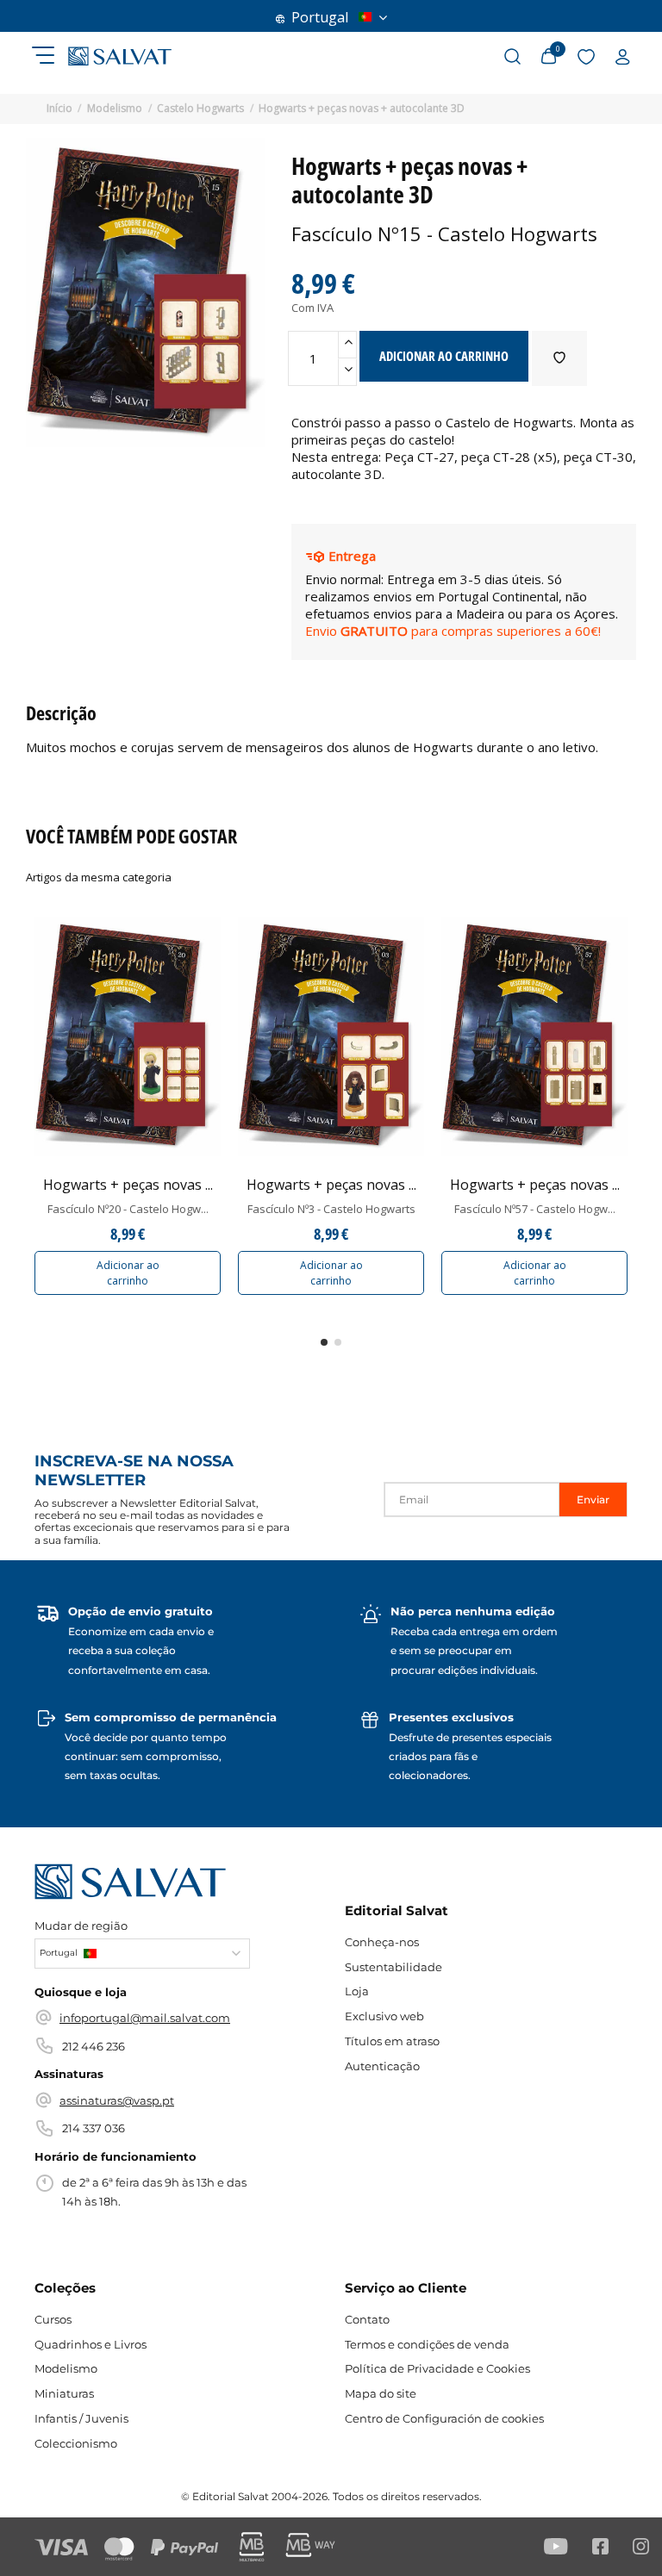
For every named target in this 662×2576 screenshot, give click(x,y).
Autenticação (382, 2066)
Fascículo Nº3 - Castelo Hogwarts (331, 1209)
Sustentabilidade (393, 1967)
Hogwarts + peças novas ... (128, 1185)
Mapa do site (381, 2393)
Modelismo (66, 2368)
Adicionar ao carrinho (128, 1273)
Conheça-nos (382, 1942)
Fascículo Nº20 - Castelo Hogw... (128, 1209)
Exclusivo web (384, 2016)
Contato (367, 2319)
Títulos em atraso (392, 2041)
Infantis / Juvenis (81, 2418)
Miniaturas (64, 2393)
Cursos (53, 2319)
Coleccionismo (76, 2443)
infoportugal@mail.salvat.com (145, 2018)
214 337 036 (94, 2128)
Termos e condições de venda (427, 2344)
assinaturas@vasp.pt (117, 2100)
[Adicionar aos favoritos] (559, 358)
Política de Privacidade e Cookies (437, 2368)
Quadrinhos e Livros (91, 2344)
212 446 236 (94, 2046)
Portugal (320, 17)
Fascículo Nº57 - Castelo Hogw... (535, 1209)
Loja (357, 1991)
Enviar (593, 1500)
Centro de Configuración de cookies (444, 2418)
